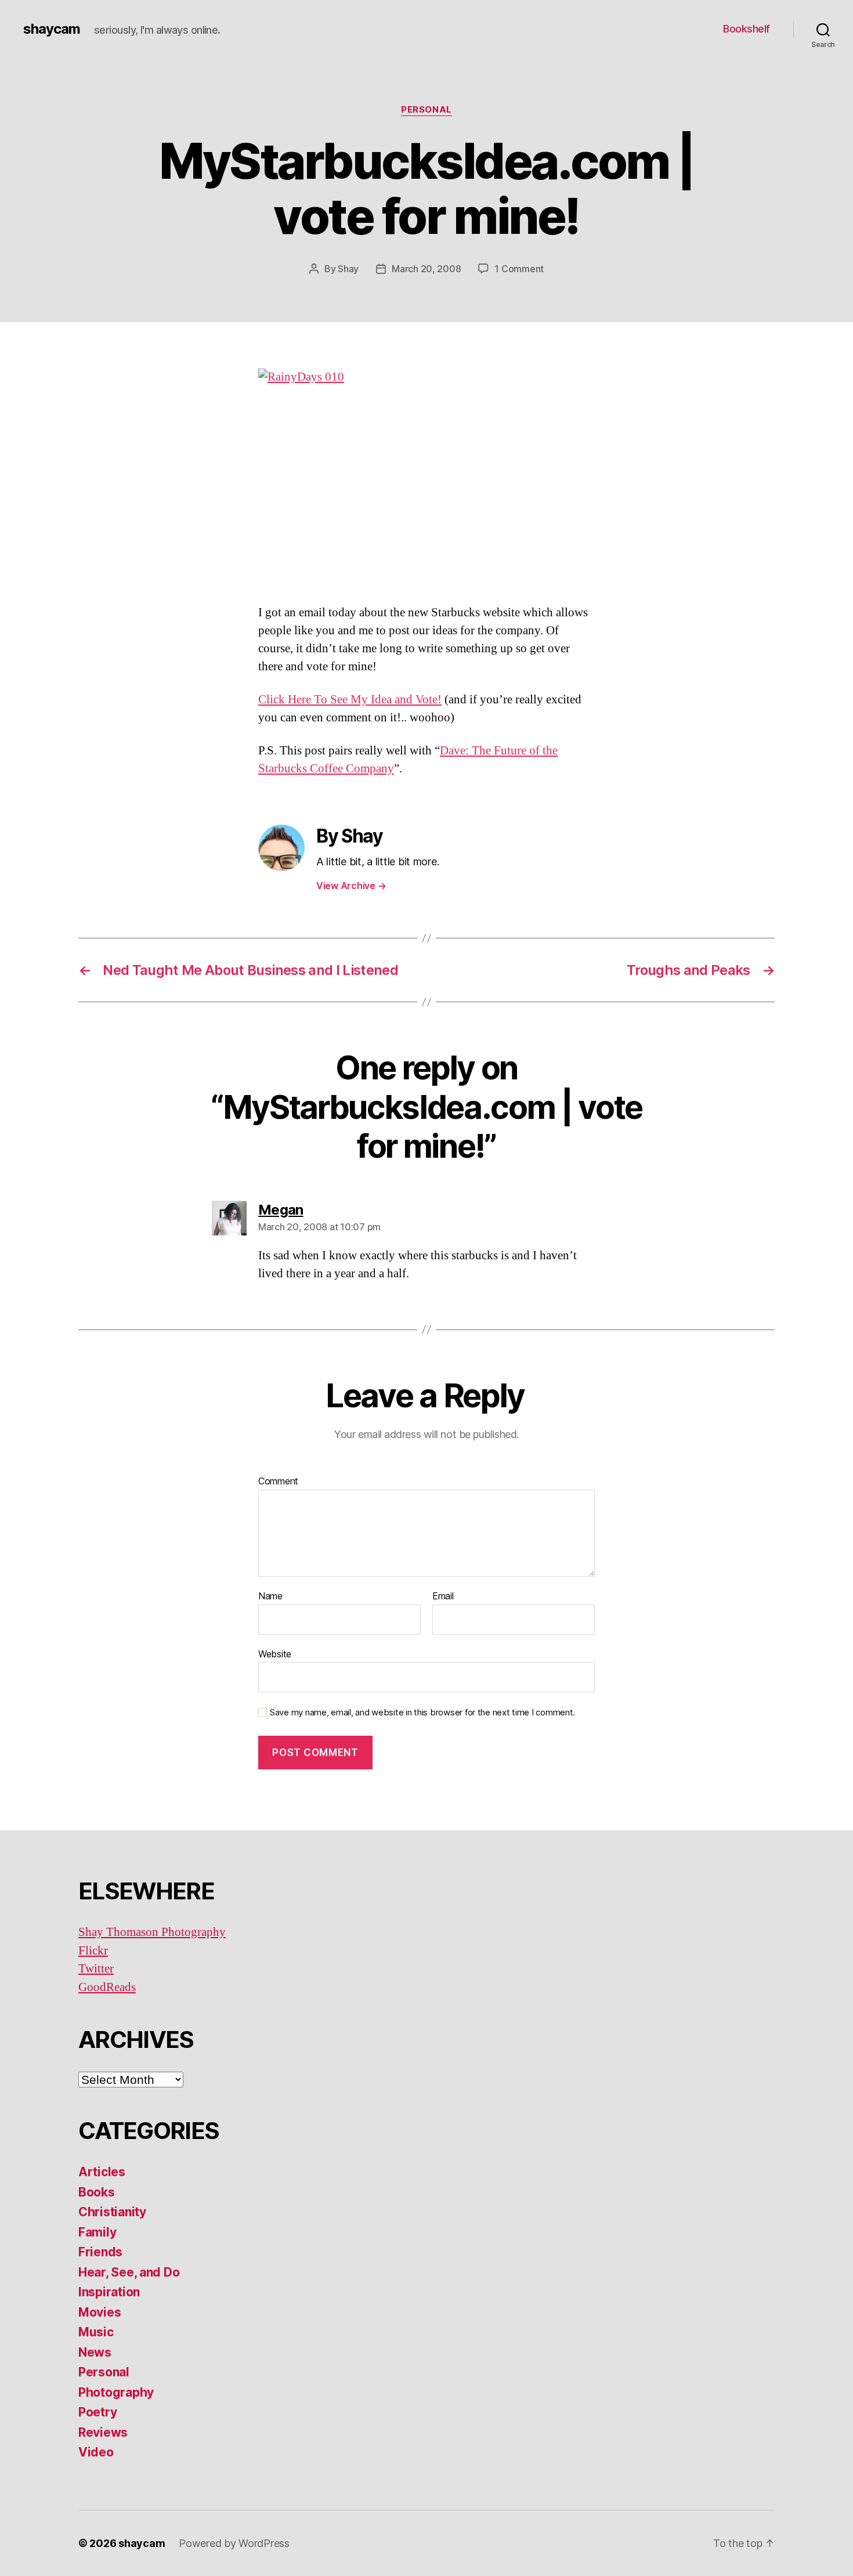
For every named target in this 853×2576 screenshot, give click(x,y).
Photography (116, 2392)
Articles (102, 2172)
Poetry (97, 2412)
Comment (278, 1482)
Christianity (112, 2212)
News (95, 2352)
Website (275, 1654)
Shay (348, 269)
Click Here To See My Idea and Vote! (350, 700)
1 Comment (519, 269)
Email (443, 1596)
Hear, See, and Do (129, 2272)
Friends (100, 2252)
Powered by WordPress (234, 2543)
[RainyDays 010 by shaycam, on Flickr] (426, 477)
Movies (100, 2312)
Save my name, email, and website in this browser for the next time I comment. (422, 1712)
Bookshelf (747, 29)
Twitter (96, 1969)
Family (97, 2232)
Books (97, 2192)
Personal (426, 110)
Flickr (93, 1951)
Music (96, 2332)
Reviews (103, 2432)
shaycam (52, 29)
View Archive (351, 886)
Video (96, 2452)
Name (270, 1596)
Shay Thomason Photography (152, 1932)
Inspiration (109, 2292)
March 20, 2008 (426, 269)
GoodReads (107, 1987)
